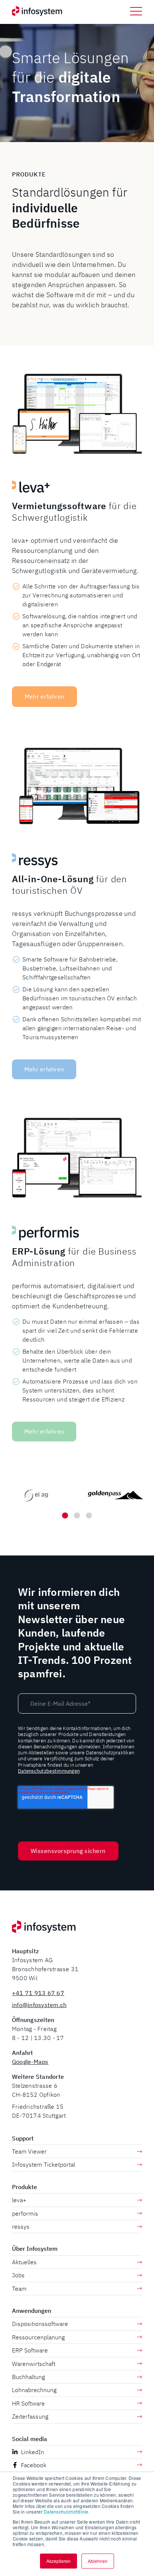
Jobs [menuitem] (18, 2275)
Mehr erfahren (44, 696)
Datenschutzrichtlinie (66, 2512)
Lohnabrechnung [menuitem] (34, 2390)
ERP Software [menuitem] (30, 2350)
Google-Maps (30, 2062)
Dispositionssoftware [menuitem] (40, 2324)
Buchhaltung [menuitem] (28, 2377)
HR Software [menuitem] (28, 2403)
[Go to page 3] (89, 1515)
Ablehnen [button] (98, 2561)
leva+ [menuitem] (19, 2200)
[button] (136, 11)
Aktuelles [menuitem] (24, 2262)
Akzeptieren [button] (58, 2561)
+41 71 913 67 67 (38, 1993)
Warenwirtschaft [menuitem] (34, 2364)
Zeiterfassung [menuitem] (30, 2416)
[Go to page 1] (65, 1515)
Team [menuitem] (19, 2289)
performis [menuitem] (25, 2213)
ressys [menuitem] (21, 2226)
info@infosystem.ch (39, 2005)
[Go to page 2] (77, 1515)
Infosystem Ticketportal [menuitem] (44, 2164)
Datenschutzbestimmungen (49, 1771)
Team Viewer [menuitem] (29, 2151)
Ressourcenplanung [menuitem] (38, 2337)
